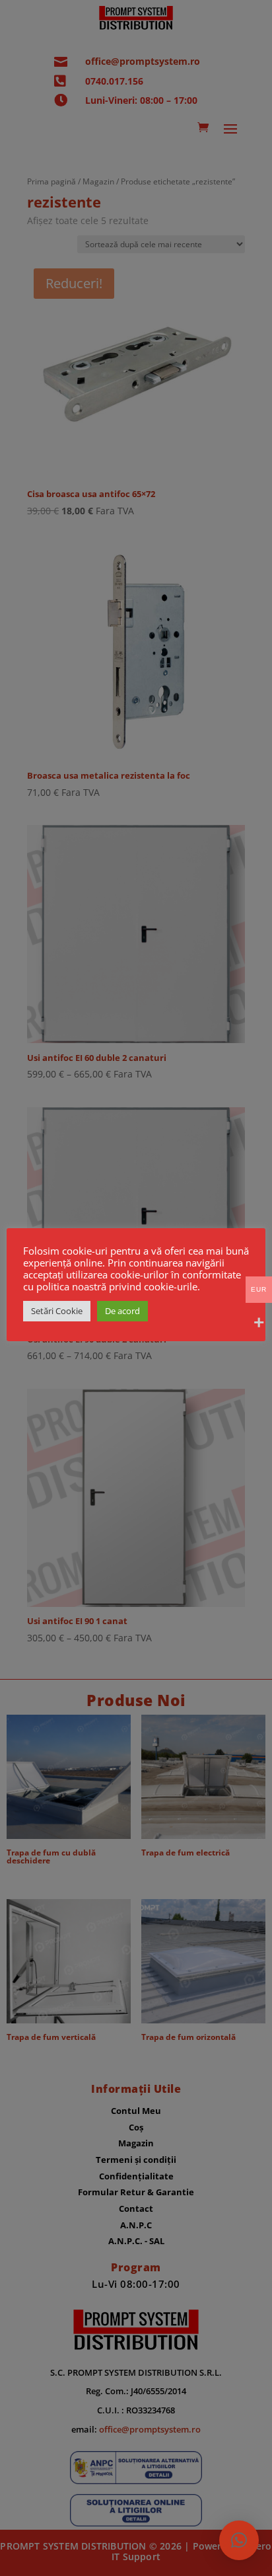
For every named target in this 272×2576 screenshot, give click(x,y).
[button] (239, 2540)
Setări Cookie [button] (57, 1311)
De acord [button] (122, 1311)
